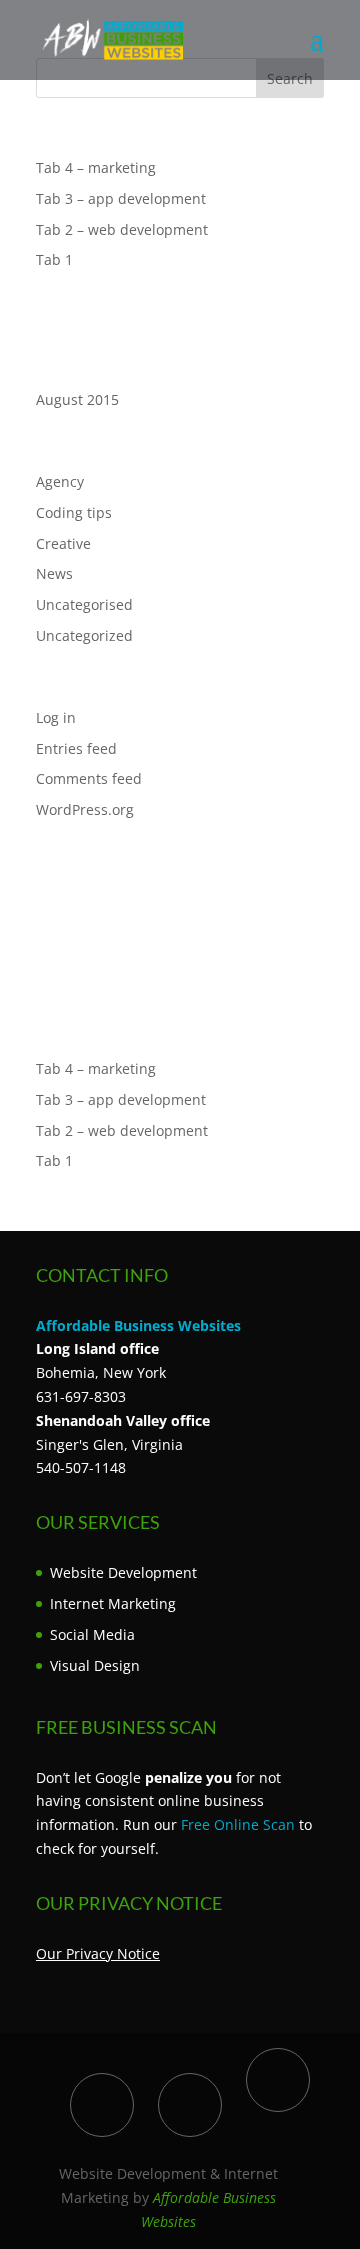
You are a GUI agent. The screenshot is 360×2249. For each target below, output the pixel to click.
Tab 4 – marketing (96, 167)
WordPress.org (85, 809)
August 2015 (77, 399)
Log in (56, 717)
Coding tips (74, 512)
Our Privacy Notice (98, 1953)
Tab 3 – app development (121, 198)
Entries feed (76, 748)
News (54, 573)
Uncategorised (84, 604)
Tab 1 (54, 259)
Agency (60, 481)
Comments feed (89, 778)
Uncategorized (84, 635)
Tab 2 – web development (122, 229)
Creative (63, 543)
